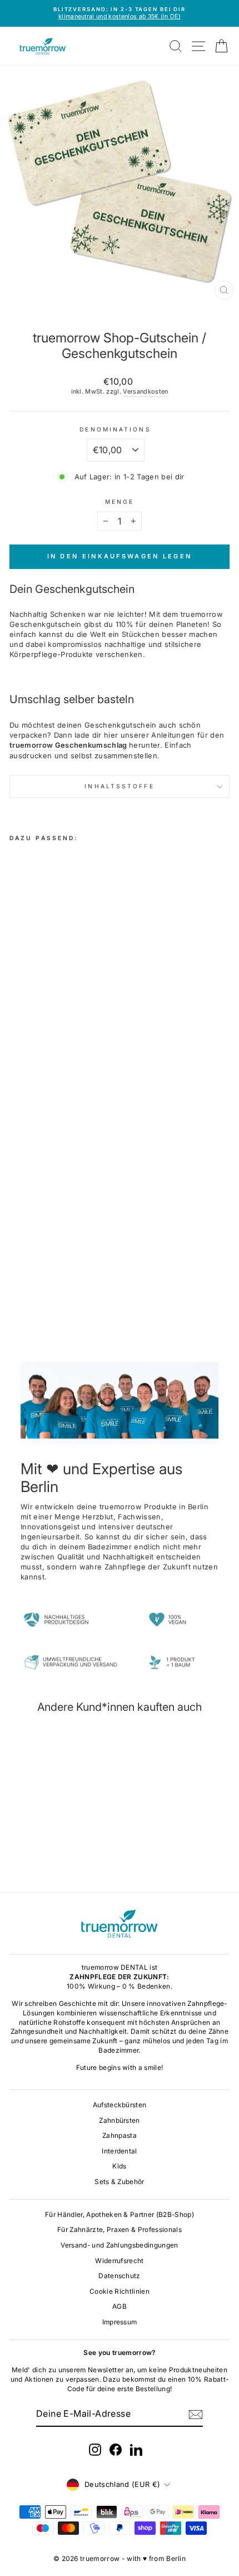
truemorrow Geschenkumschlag (68, 745)
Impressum (120, 2322)
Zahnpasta (120, 2135)
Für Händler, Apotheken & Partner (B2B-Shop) (120, 2214)
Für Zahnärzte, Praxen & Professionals (120, 2229)
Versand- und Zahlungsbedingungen (119, 2245)
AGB (120, 2306)
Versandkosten (145, 391)
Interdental (120, 2151)
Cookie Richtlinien (120, 2291)
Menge (120, 502)
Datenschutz (120, 2276)
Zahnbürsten (120, 2120)
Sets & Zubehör (120, 2182)
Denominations (115, 429)
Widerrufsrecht (120, 2261)
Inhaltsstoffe (119, 786)
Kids (119, 2166)
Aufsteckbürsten (120, 2105)
